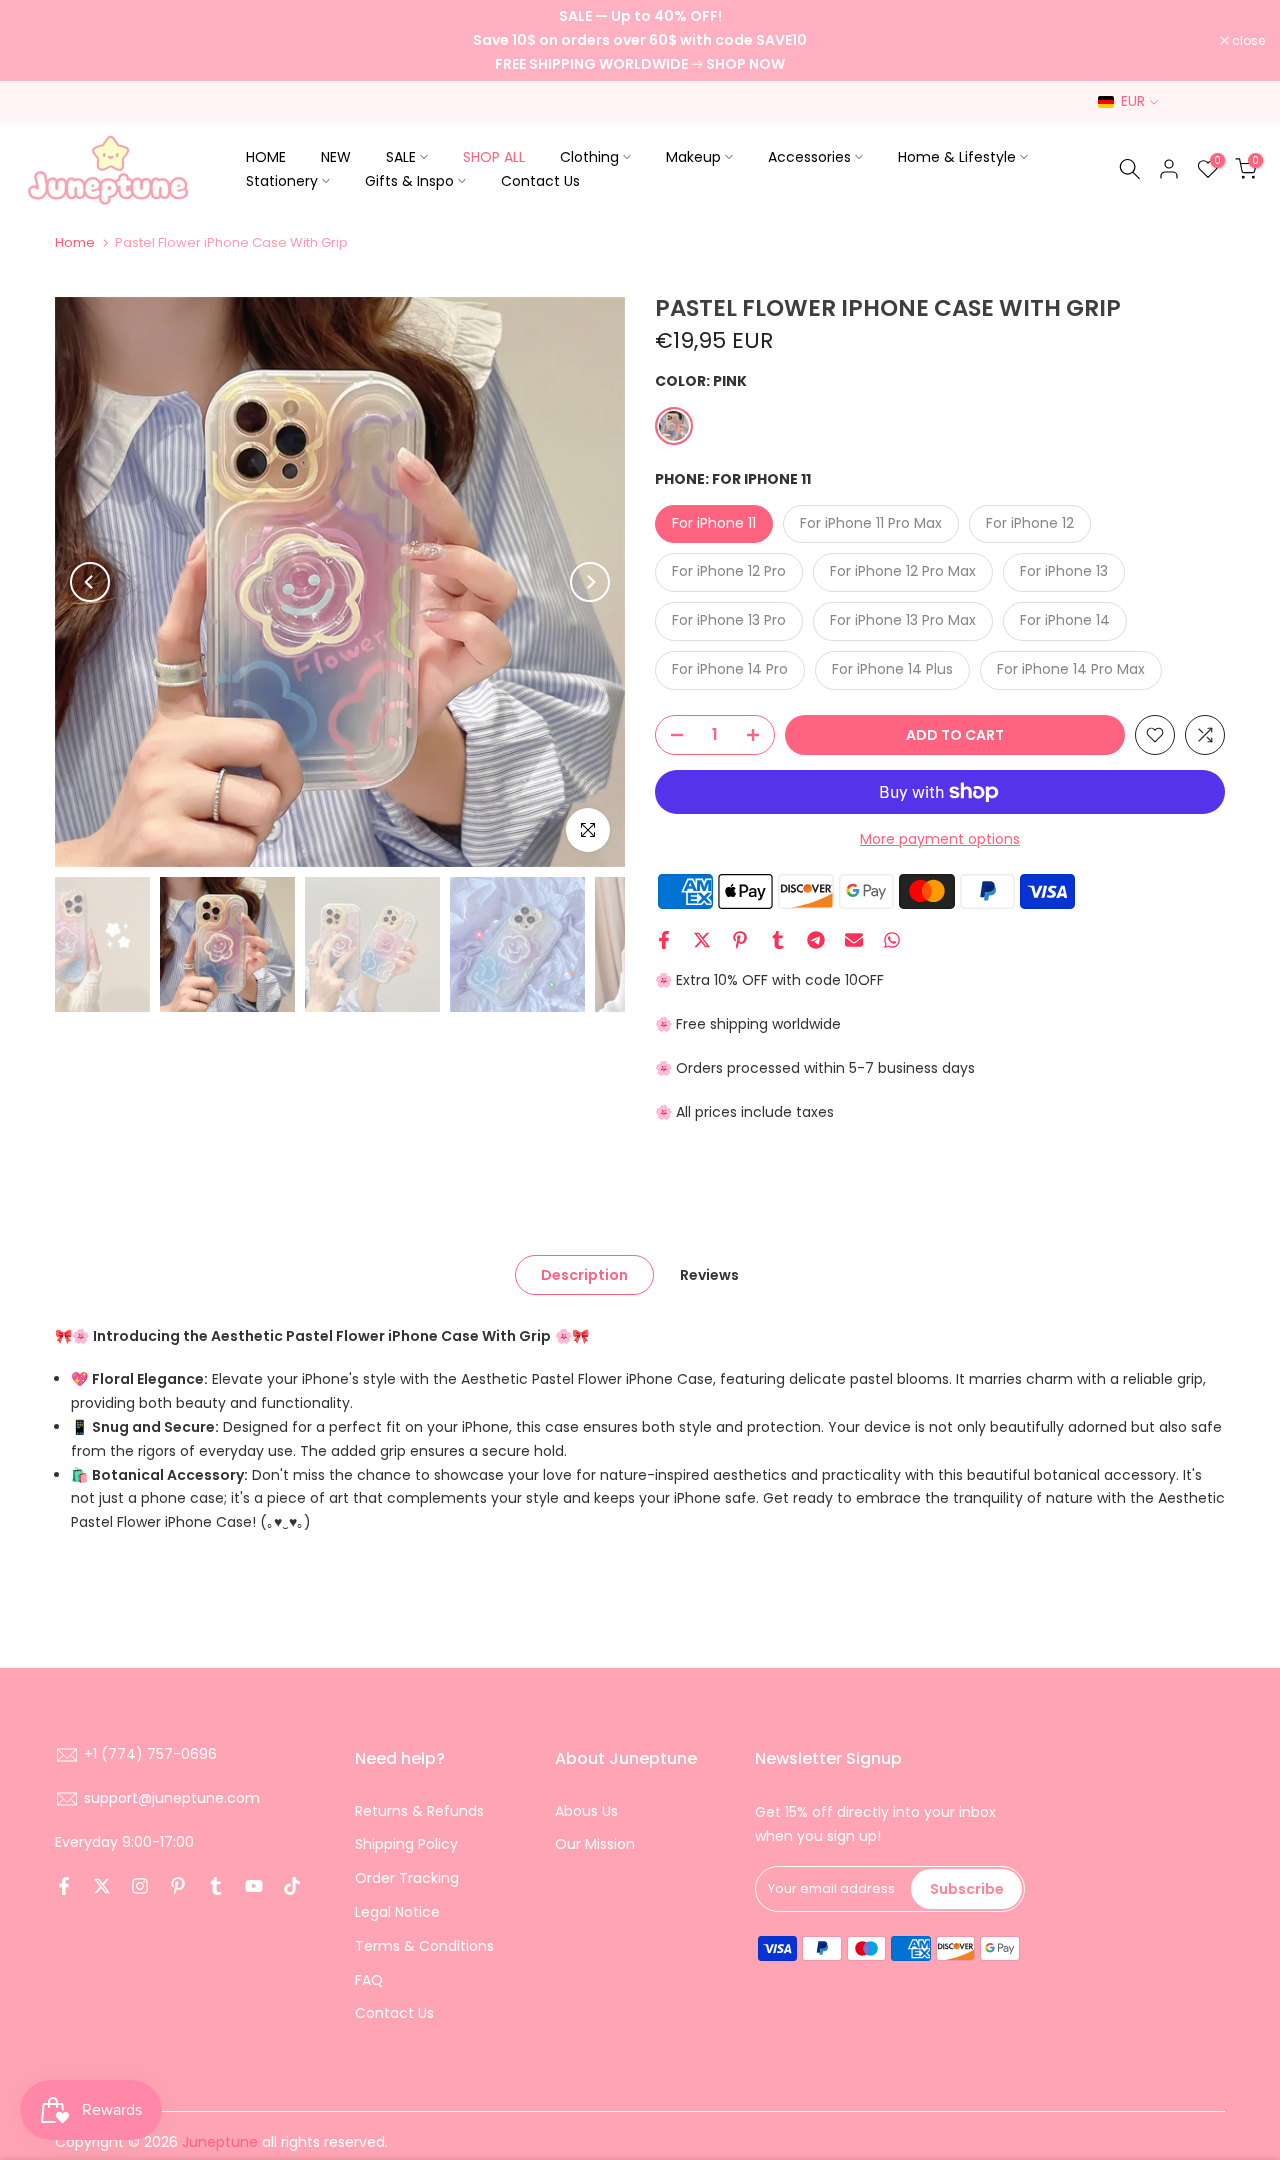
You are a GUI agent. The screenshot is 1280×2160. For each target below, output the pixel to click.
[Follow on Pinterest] (178, 1886)
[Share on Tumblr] (778, 940)
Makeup (693, 157)
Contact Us (540, 181)
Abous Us (586, 1811)
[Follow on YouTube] (254, 1886)
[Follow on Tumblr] (216, 1886)
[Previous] (90, 582)
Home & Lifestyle (957, 157)
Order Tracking (407, 1878)
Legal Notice (397, 1912)
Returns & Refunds (419, 1811)
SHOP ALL (494, 157)
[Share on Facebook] (664, 940)
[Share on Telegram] (816, 940)
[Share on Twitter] (702, 940)
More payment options (940, 839)
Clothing (589, 157)
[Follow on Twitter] (102, 1886)
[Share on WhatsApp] (892, 940)
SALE (401, 157)
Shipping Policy (406, 1844)
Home (75, 242)
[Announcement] (640, 40)
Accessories (809, 157)
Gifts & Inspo (409, 181)
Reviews (709, 1274)
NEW (336, 157)
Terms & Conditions (424, 1946)
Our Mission (595, 1844)
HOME (266, 157)
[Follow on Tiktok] (292, 1886)
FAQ (369, 1980)
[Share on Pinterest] (740, 940)
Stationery (282, 181)
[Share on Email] (854, 940)
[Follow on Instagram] (140, 1886)
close (42, 41)
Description (584, 1274)
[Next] (590, 582)
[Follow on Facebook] (64, 1886)
